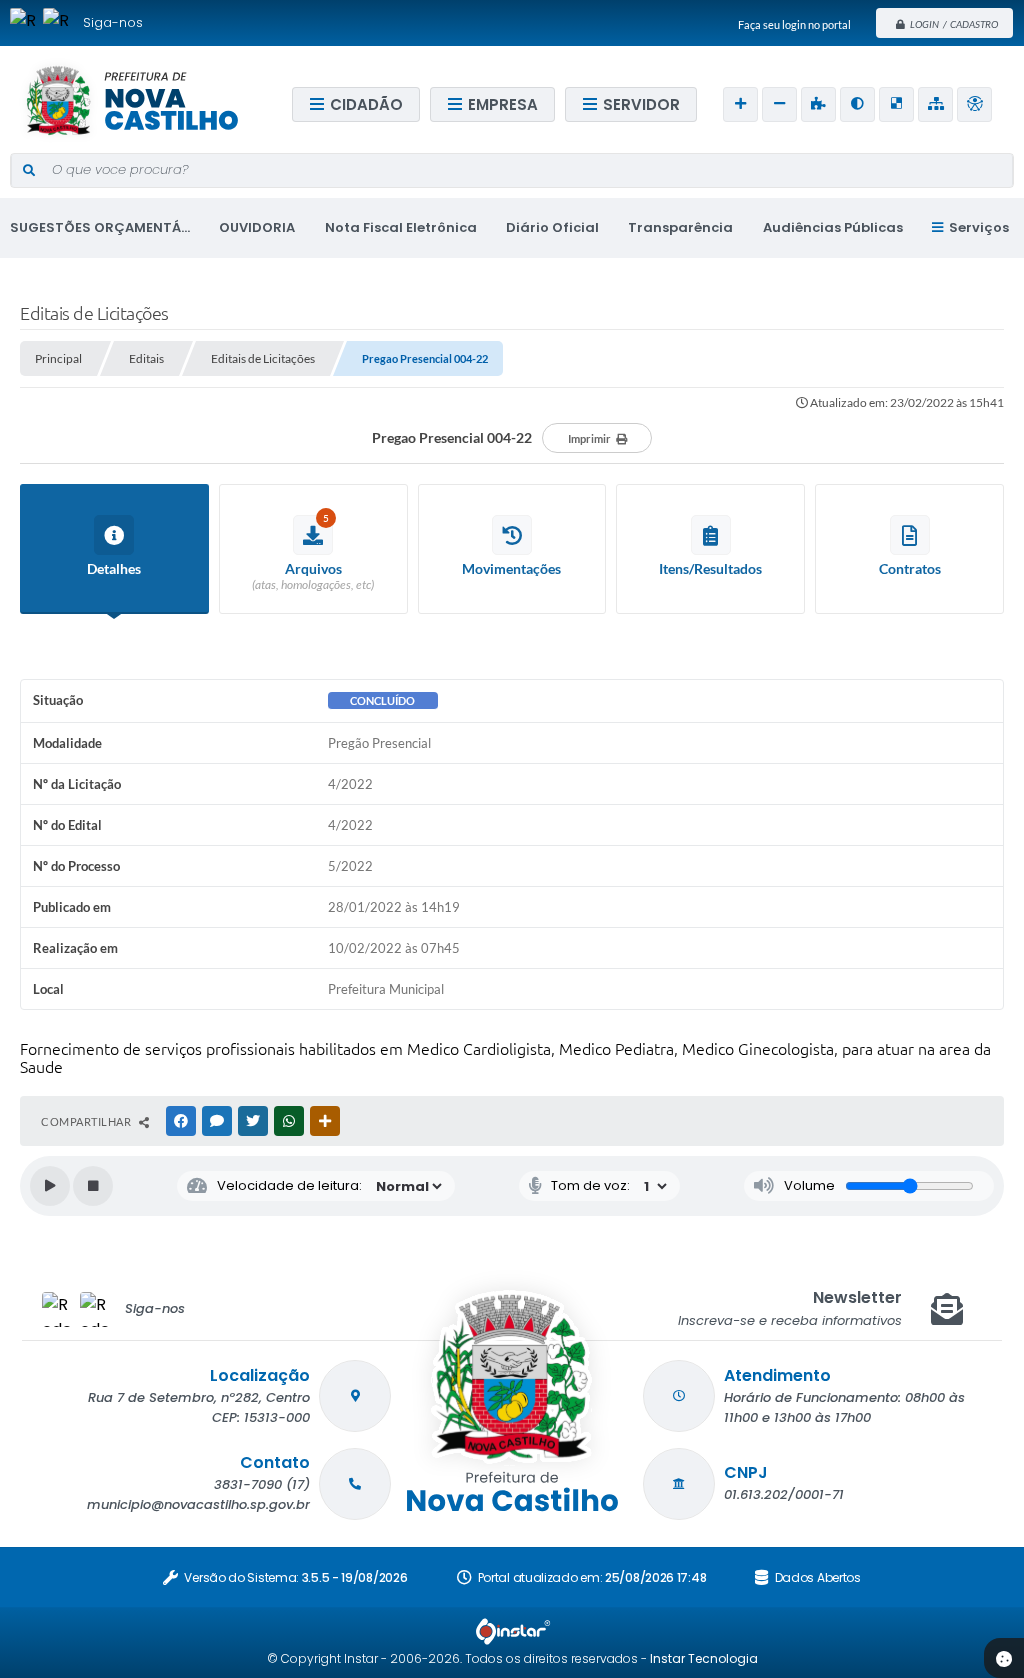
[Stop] (93, 1186)
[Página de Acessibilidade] (974, 104)
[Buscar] (28, 171)
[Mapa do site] (935, 104)
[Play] (50, 1186)
